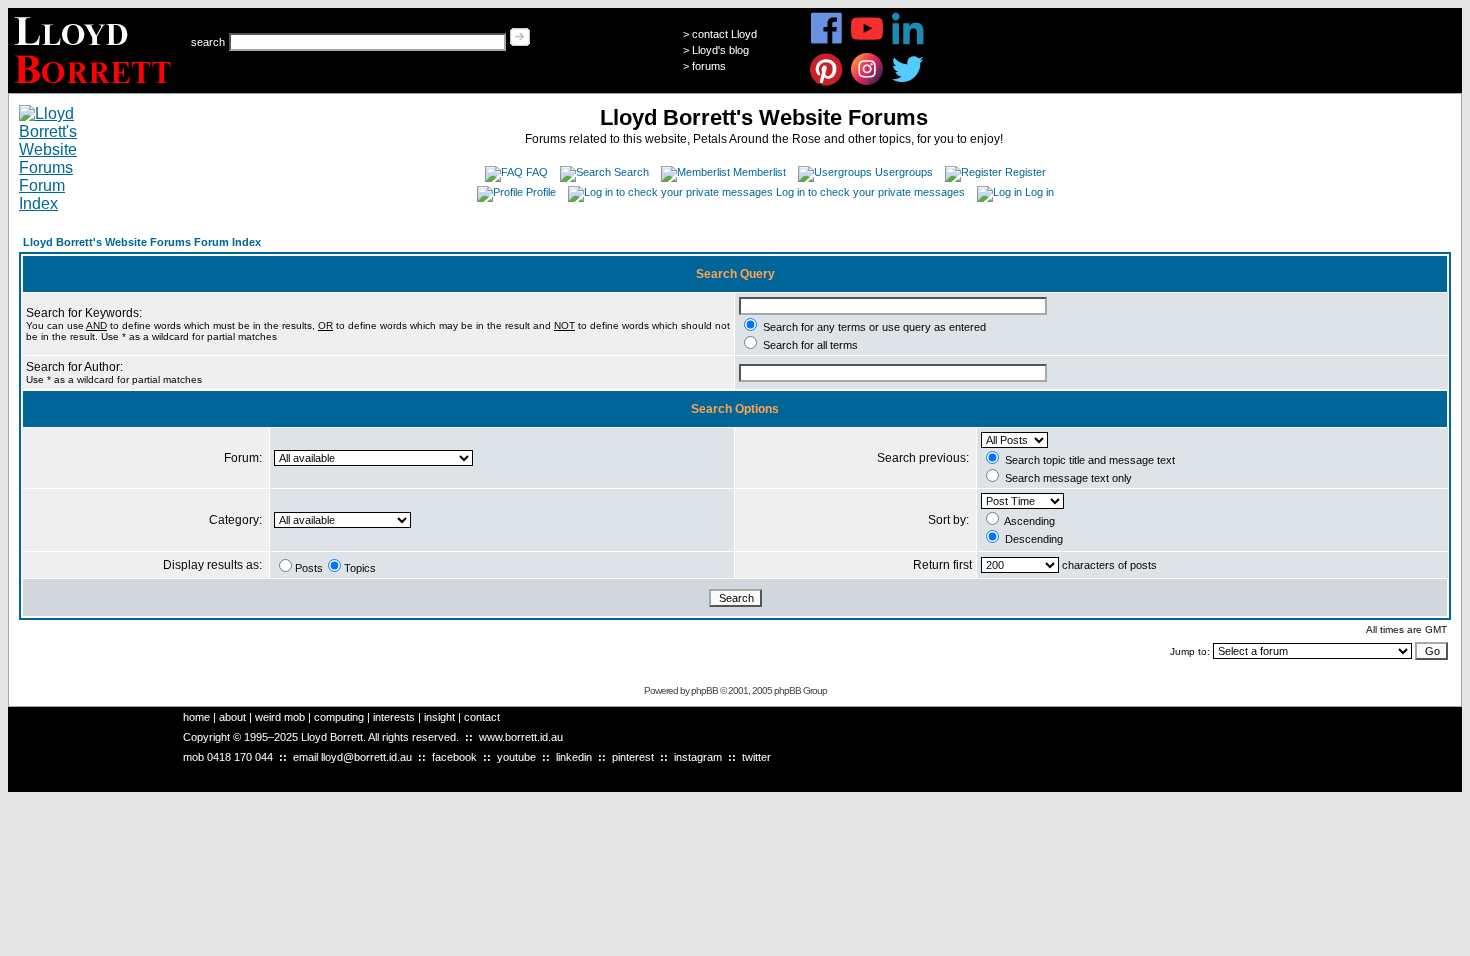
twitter (756, 757)
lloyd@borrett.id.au (366, 757)
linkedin (574, 757)
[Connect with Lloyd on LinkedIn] (908, 41)
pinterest (633, 757)
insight (439, 717)
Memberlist (759, 172)
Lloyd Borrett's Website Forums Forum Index (142, 242)
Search (631, 172)
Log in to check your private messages (870, 192)
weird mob (280, 717)
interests (394, 717)
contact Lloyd (724, 34)
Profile (541, 192)
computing (339, 717)
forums (709, 66)
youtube (516, 757)
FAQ (537, 172)
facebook (454, 757)
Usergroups (904, 172)
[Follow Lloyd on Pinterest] (826, 82)
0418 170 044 (240, 757)
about (232, 717)
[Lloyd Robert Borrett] (95, 87)
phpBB (704, 690)
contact (482, 717)
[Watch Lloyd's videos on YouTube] (867, 41)
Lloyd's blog (720, 50)
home (196, 717)
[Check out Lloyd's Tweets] (908, 82)
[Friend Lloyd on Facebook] (826, 41)
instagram (698, 757)
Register (1025, 172)
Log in (1039, 192)
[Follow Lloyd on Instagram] (867, 82)
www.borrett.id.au (521, 737)
